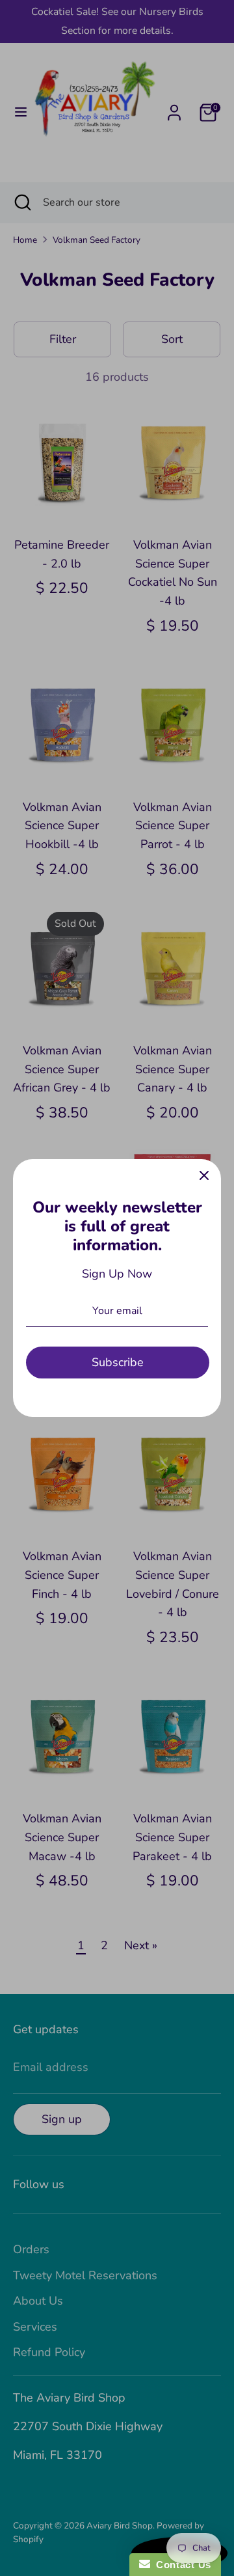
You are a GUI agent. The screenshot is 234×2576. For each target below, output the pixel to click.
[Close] (204, 1176)
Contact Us (181, 2565)
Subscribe (118, 1362)
